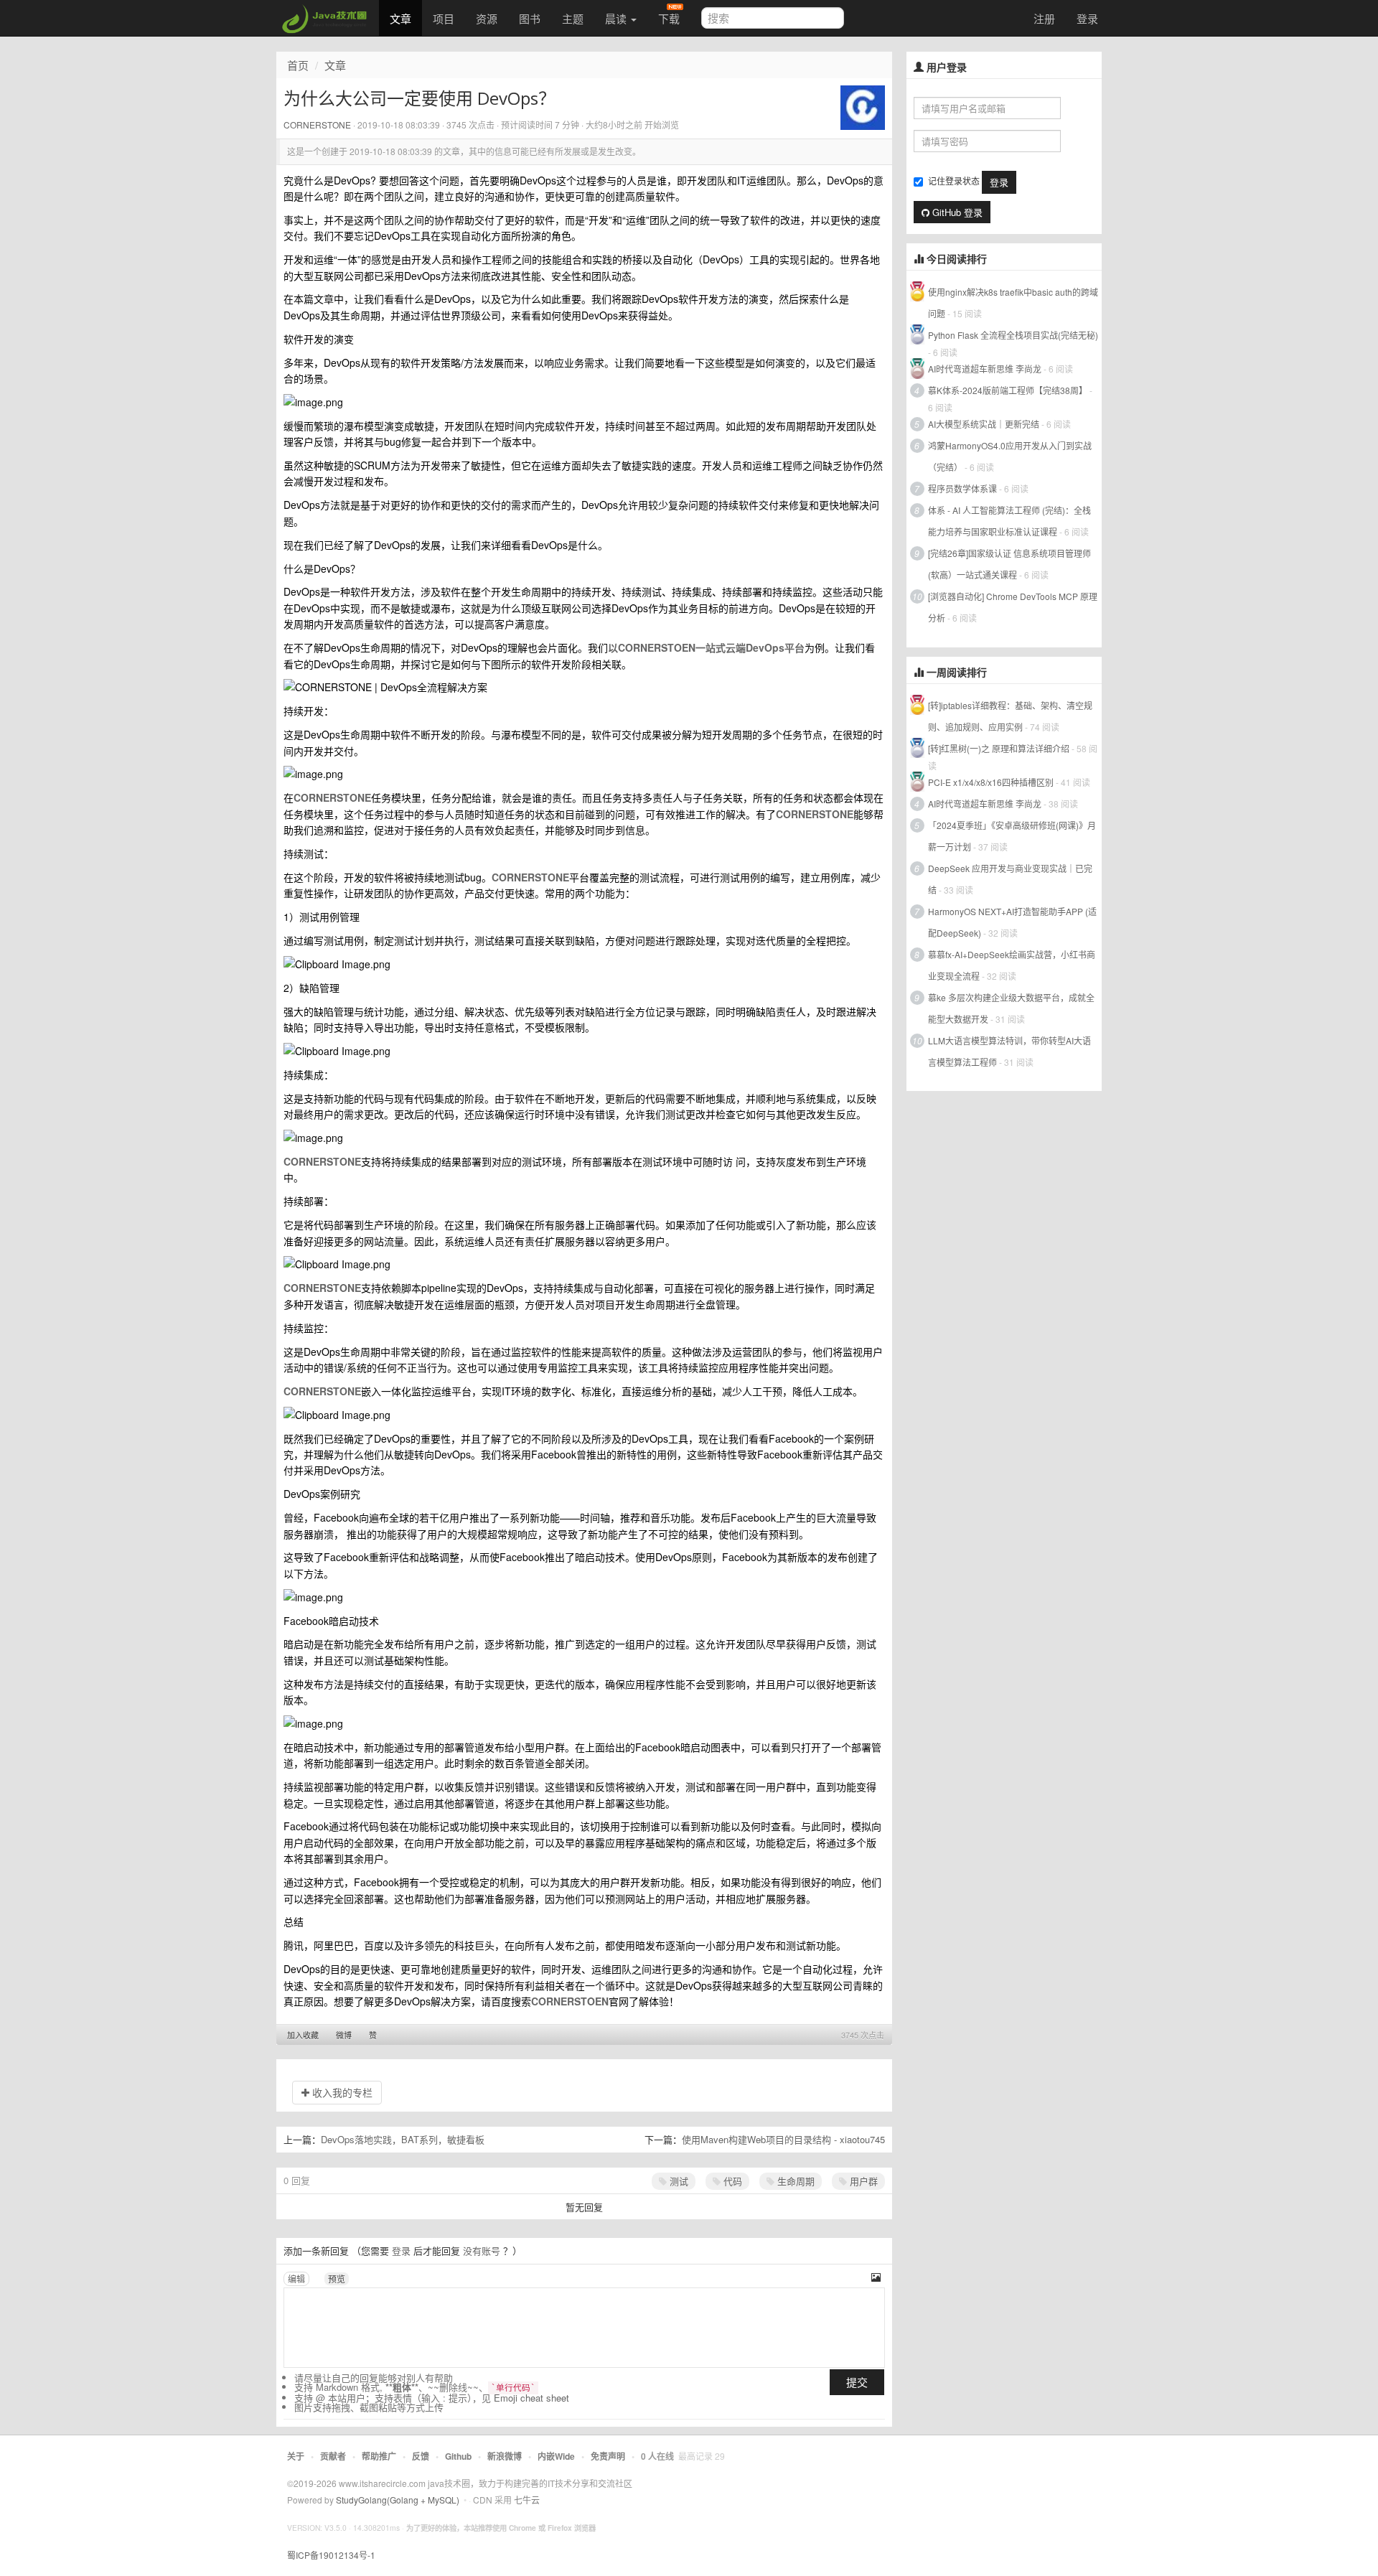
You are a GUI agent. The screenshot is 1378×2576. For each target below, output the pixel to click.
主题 (573, 18)
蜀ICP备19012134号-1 (331, 2555)
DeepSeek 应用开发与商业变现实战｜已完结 (1010, 879)
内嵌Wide (556, 2456)
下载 (669, 18)
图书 (530, 18)
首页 (298, 65)
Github (458, 2456)
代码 (731, 2181)
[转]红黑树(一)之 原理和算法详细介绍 (999, 748)
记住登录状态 (954, 181)
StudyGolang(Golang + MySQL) (398, 2500)
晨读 (617, 18)
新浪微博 (505, 2456)
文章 (400, 18)
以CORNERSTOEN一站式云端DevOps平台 (706, 647)
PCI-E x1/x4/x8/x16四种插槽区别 (991, 782)
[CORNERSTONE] (863, 106)
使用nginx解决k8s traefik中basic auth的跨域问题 (1013, 303)
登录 (1087, 18)
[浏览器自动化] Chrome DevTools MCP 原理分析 (1013, 607)
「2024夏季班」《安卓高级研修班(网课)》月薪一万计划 (1012, 836)
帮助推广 (379, 2456)
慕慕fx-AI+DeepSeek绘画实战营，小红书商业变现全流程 (1012, 965)
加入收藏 (303, 2035)
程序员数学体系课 (962, 488)
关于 (296, 2456)
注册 (1044, 18)
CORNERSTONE (317, 125)
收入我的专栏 (341, 2092)
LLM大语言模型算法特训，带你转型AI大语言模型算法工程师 (1009, 1051)
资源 (487, 18)
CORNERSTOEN (570, 2001)
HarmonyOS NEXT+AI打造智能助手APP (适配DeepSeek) (1012, 922)
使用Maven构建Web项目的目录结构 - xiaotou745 (783, 2139)
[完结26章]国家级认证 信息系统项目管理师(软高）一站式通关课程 (1009, 564)
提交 (857, 2382)
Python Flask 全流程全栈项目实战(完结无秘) (1013, 335)
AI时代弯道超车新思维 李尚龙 (985, 369)
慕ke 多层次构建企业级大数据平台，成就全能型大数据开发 (1011, 1008)
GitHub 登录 (956, 212)
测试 (678, 2181)
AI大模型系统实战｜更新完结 (984, 424)
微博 (344, 2035)
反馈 (421, 2456)
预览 (337, 2278)
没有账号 (482, 2251)
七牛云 (527, 2500)
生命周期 (795, 2181)
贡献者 (333, 2456)
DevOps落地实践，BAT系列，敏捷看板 (403, 2139)
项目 (444, 18)
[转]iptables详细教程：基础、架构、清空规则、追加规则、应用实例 (1010, 716)
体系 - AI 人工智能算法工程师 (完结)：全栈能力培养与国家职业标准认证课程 (1009, 521)
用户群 (862, 2181)
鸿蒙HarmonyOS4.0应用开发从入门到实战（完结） (1010, 456)
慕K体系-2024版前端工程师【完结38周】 (1008, 390)
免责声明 (608, 2456)
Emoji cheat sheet (531, 2398)
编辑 (296, 2278)
